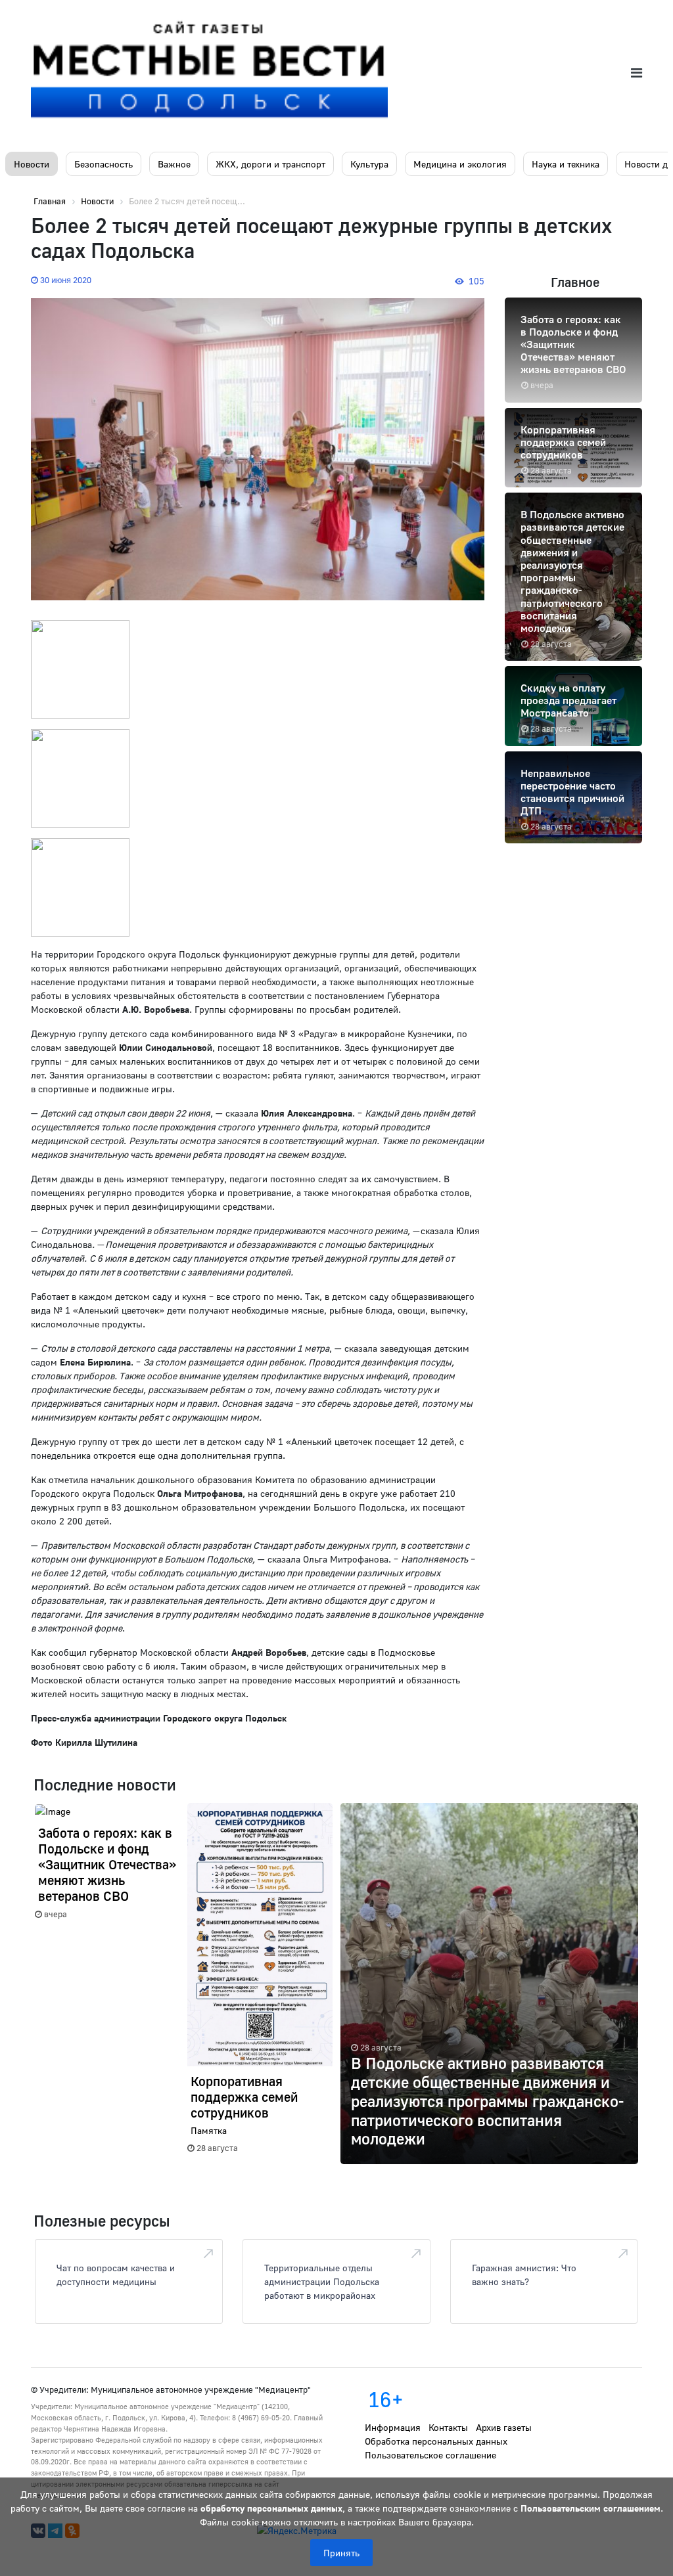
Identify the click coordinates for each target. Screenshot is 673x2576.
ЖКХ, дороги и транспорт (270, 164)
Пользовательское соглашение (430, 2455)
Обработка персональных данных (436, 2441)
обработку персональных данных (271, 2508)
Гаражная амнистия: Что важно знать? (524, 2275)
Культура (369, 164)
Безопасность (104, 164)
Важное (174, 164)
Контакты (448, 2427)
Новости (32, 164)
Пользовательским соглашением (591, 2508)
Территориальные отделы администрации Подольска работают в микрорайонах (322, 2281)
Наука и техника (566, 164)
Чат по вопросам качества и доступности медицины (116, 2275)
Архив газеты (504, 2427)
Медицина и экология (460, 164)
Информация (393, 2427)
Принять (341, 2553)
